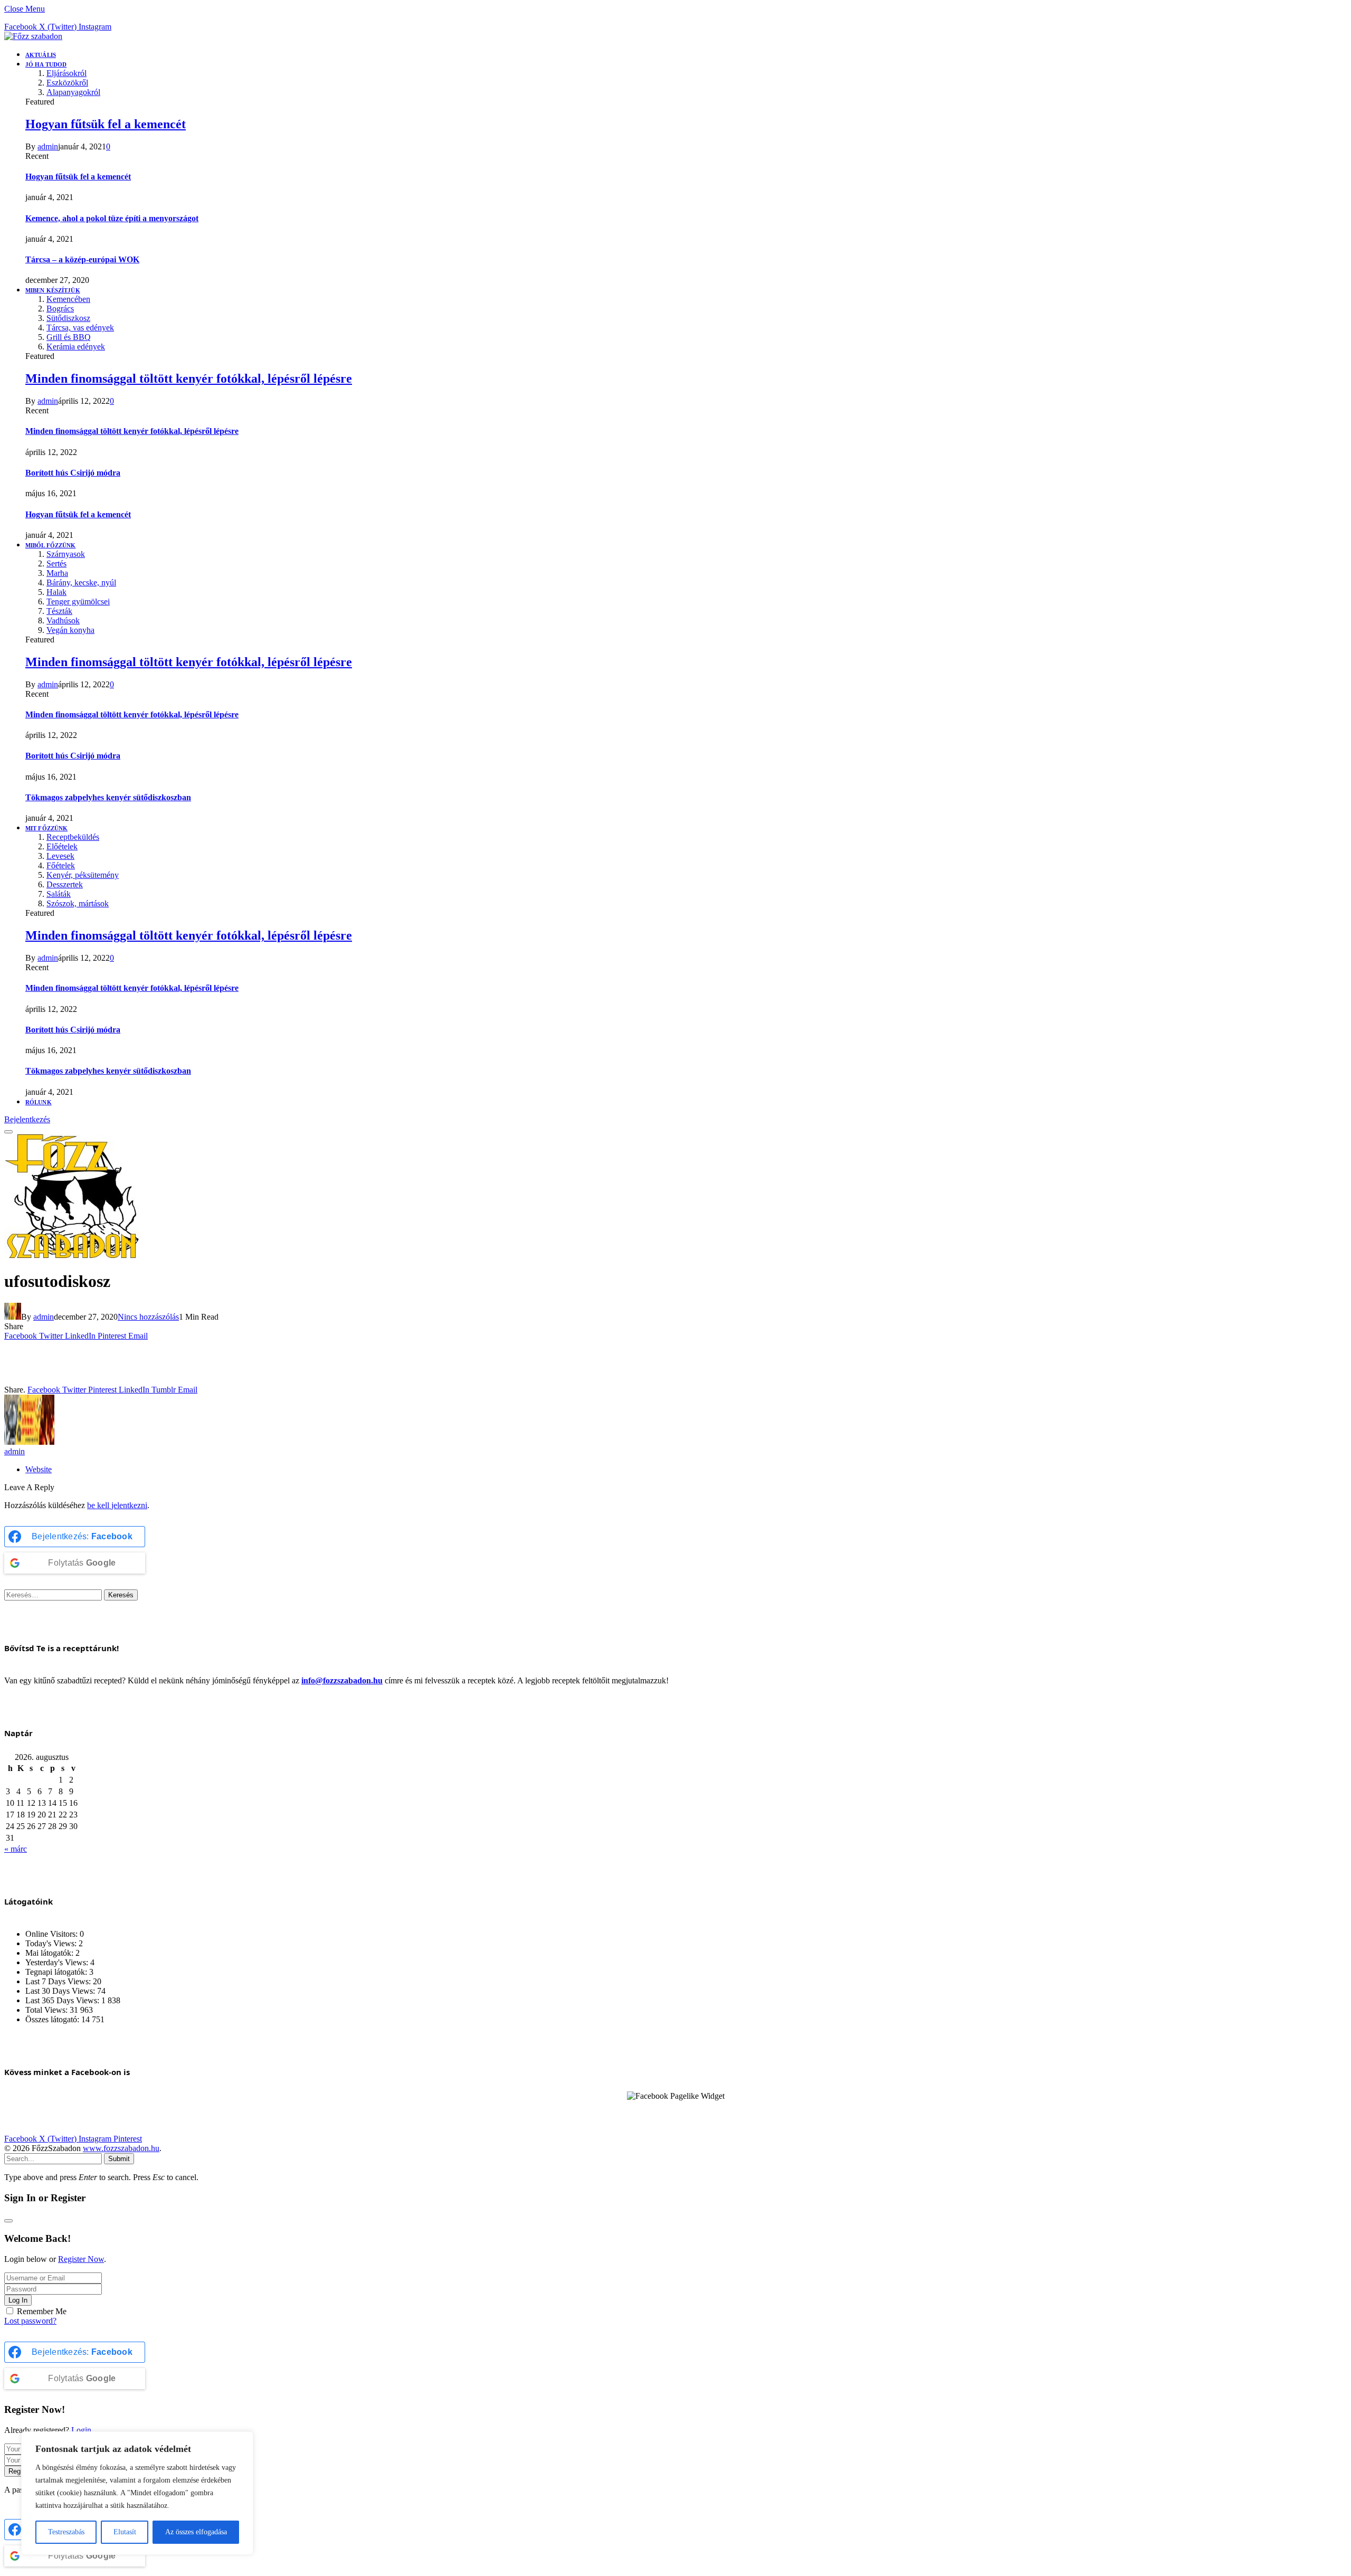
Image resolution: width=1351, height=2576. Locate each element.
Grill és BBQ (69, 337)
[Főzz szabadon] (33, 36)
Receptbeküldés (73, 837)
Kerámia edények (76, 347)
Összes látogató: (53, 2019)
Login (81, 2430)
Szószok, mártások (78, 903)
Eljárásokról (66, 73)
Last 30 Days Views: (61, 1991)
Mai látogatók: (50, 1953)
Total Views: (47, 2010)
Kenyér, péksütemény (83, 875)
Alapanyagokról (73, 92)
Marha (57, 573)
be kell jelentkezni (117, 1505)
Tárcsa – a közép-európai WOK (82, 259)
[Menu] (8, 1132)
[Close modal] (8, 2221)
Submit (119, 2159)
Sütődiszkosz (68, 318)
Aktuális (41, 55)
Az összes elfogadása (196, 2532)
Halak (56, 592)
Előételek (62, 846)
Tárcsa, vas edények (80, 328)
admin (48, 146)
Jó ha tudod (46, 64)
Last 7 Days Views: (59, 1981)
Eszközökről (67, 83)
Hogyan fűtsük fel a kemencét (106, 124)
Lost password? (30, 2321)
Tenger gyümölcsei (78, 602)
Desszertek (65, 884)
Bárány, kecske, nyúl (81, 583)
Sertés (56, 563)
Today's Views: (52, 1943)
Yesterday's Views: (58, 1962)
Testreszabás (66, 2532)
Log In (18, 2300)
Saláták (59, 894)
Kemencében (68, 299)
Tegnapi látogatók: (57, 1972)
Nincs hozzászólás (148, 1317)
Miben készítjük (53, 290)
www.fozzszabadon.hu (121, 2148)
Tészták (59, 611)
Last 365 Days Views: (63, 2000)
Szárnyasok (66, 554)
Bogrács (60, 309)
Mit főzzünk (46, 828)
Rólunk (39, 1102)
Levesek (60, 856)
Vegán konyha (70, 630)
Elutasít (125, 2532)
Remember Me (42, 2311)
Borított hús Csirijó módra (73, 473)
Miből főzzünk (50, 545)
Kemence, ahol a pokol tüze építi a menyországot (112, 218)
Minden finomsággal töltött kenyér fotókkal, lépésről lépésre (189, 378)
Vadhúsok (63, 621)
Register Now (81, 2259)
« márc (16, 1849)
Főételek (61, 865)
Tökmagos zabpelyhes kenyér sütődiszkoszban (108, 797)
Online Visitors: (53, 1934)
